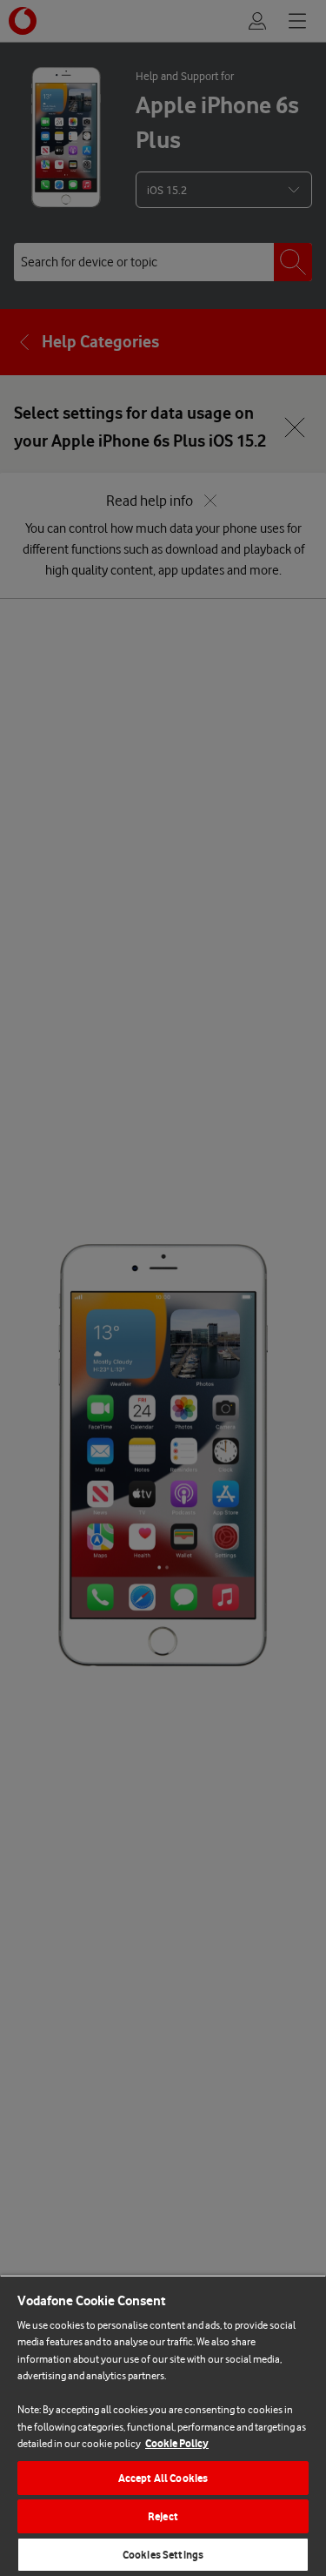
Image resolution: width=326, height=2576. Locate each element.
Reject (163, 2516)
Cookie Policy (177, 2443)
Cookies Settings (163, 2555)
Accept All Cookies (163, 2478)
